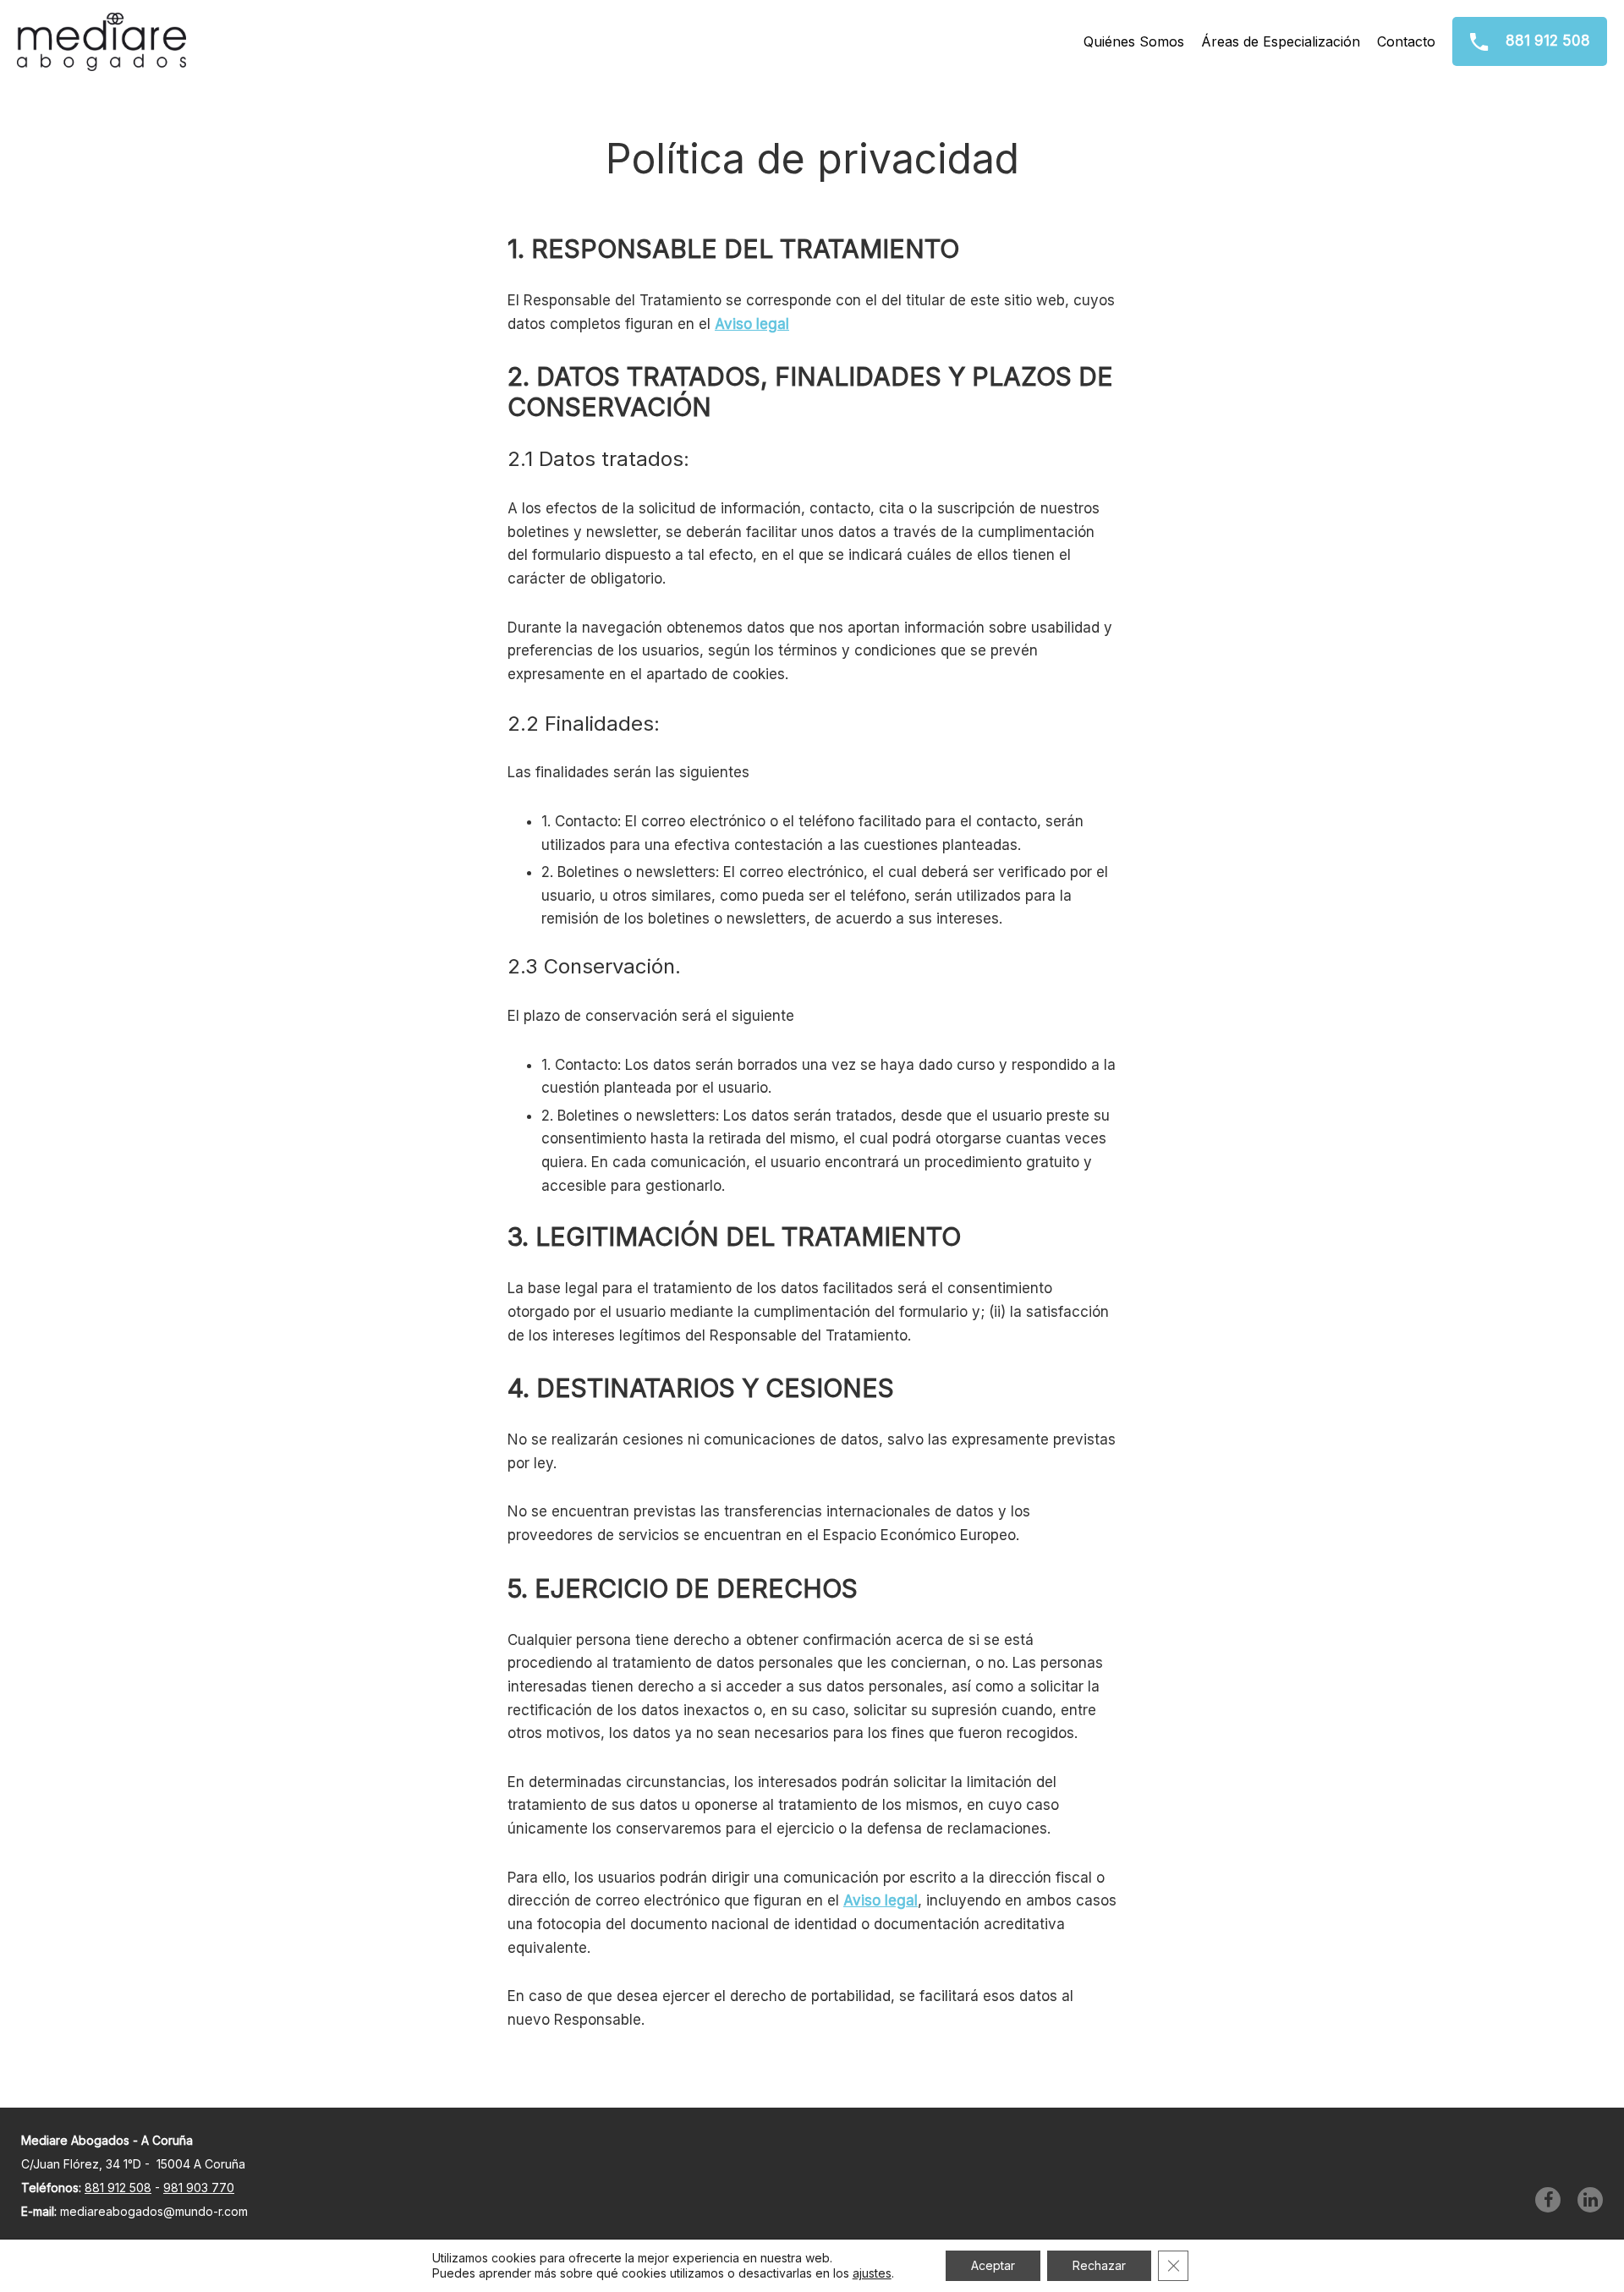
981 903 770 (199, 2188)
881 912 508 (1546, 41)
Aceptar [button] (993, 2265)
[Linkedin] (1590, 2200)
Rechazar (1099, 2265)
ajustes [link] (872, 2273)
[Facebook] (1548, 2200)
